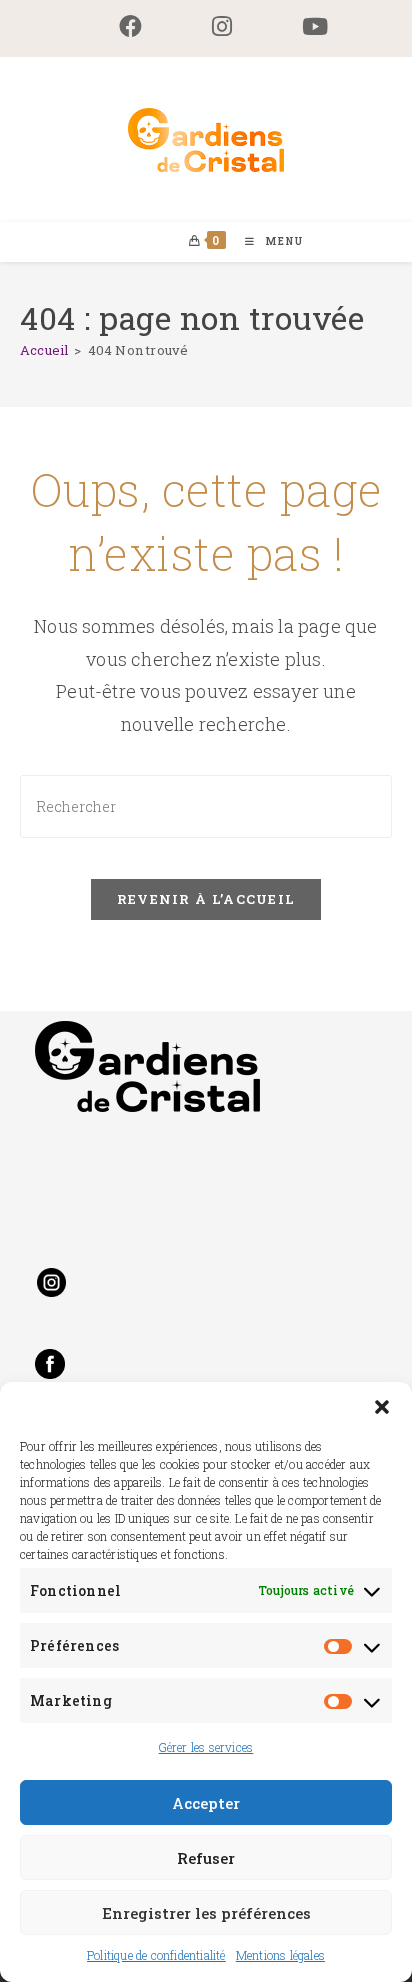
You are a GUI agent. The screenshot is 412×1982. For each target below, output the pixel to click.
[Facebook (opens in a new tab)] (130, 26)
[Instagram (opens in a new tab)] (222, 26)
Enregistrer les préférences (206, 1913)
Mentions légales (280, 1955)
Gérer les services (206, 1747)
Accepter (206, 1803)
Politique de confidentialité (156, 1955)
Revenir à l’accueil (206, 899)
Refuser (206, 1858)
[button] (382, 1407)
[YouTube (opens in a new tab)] (297, 26)
